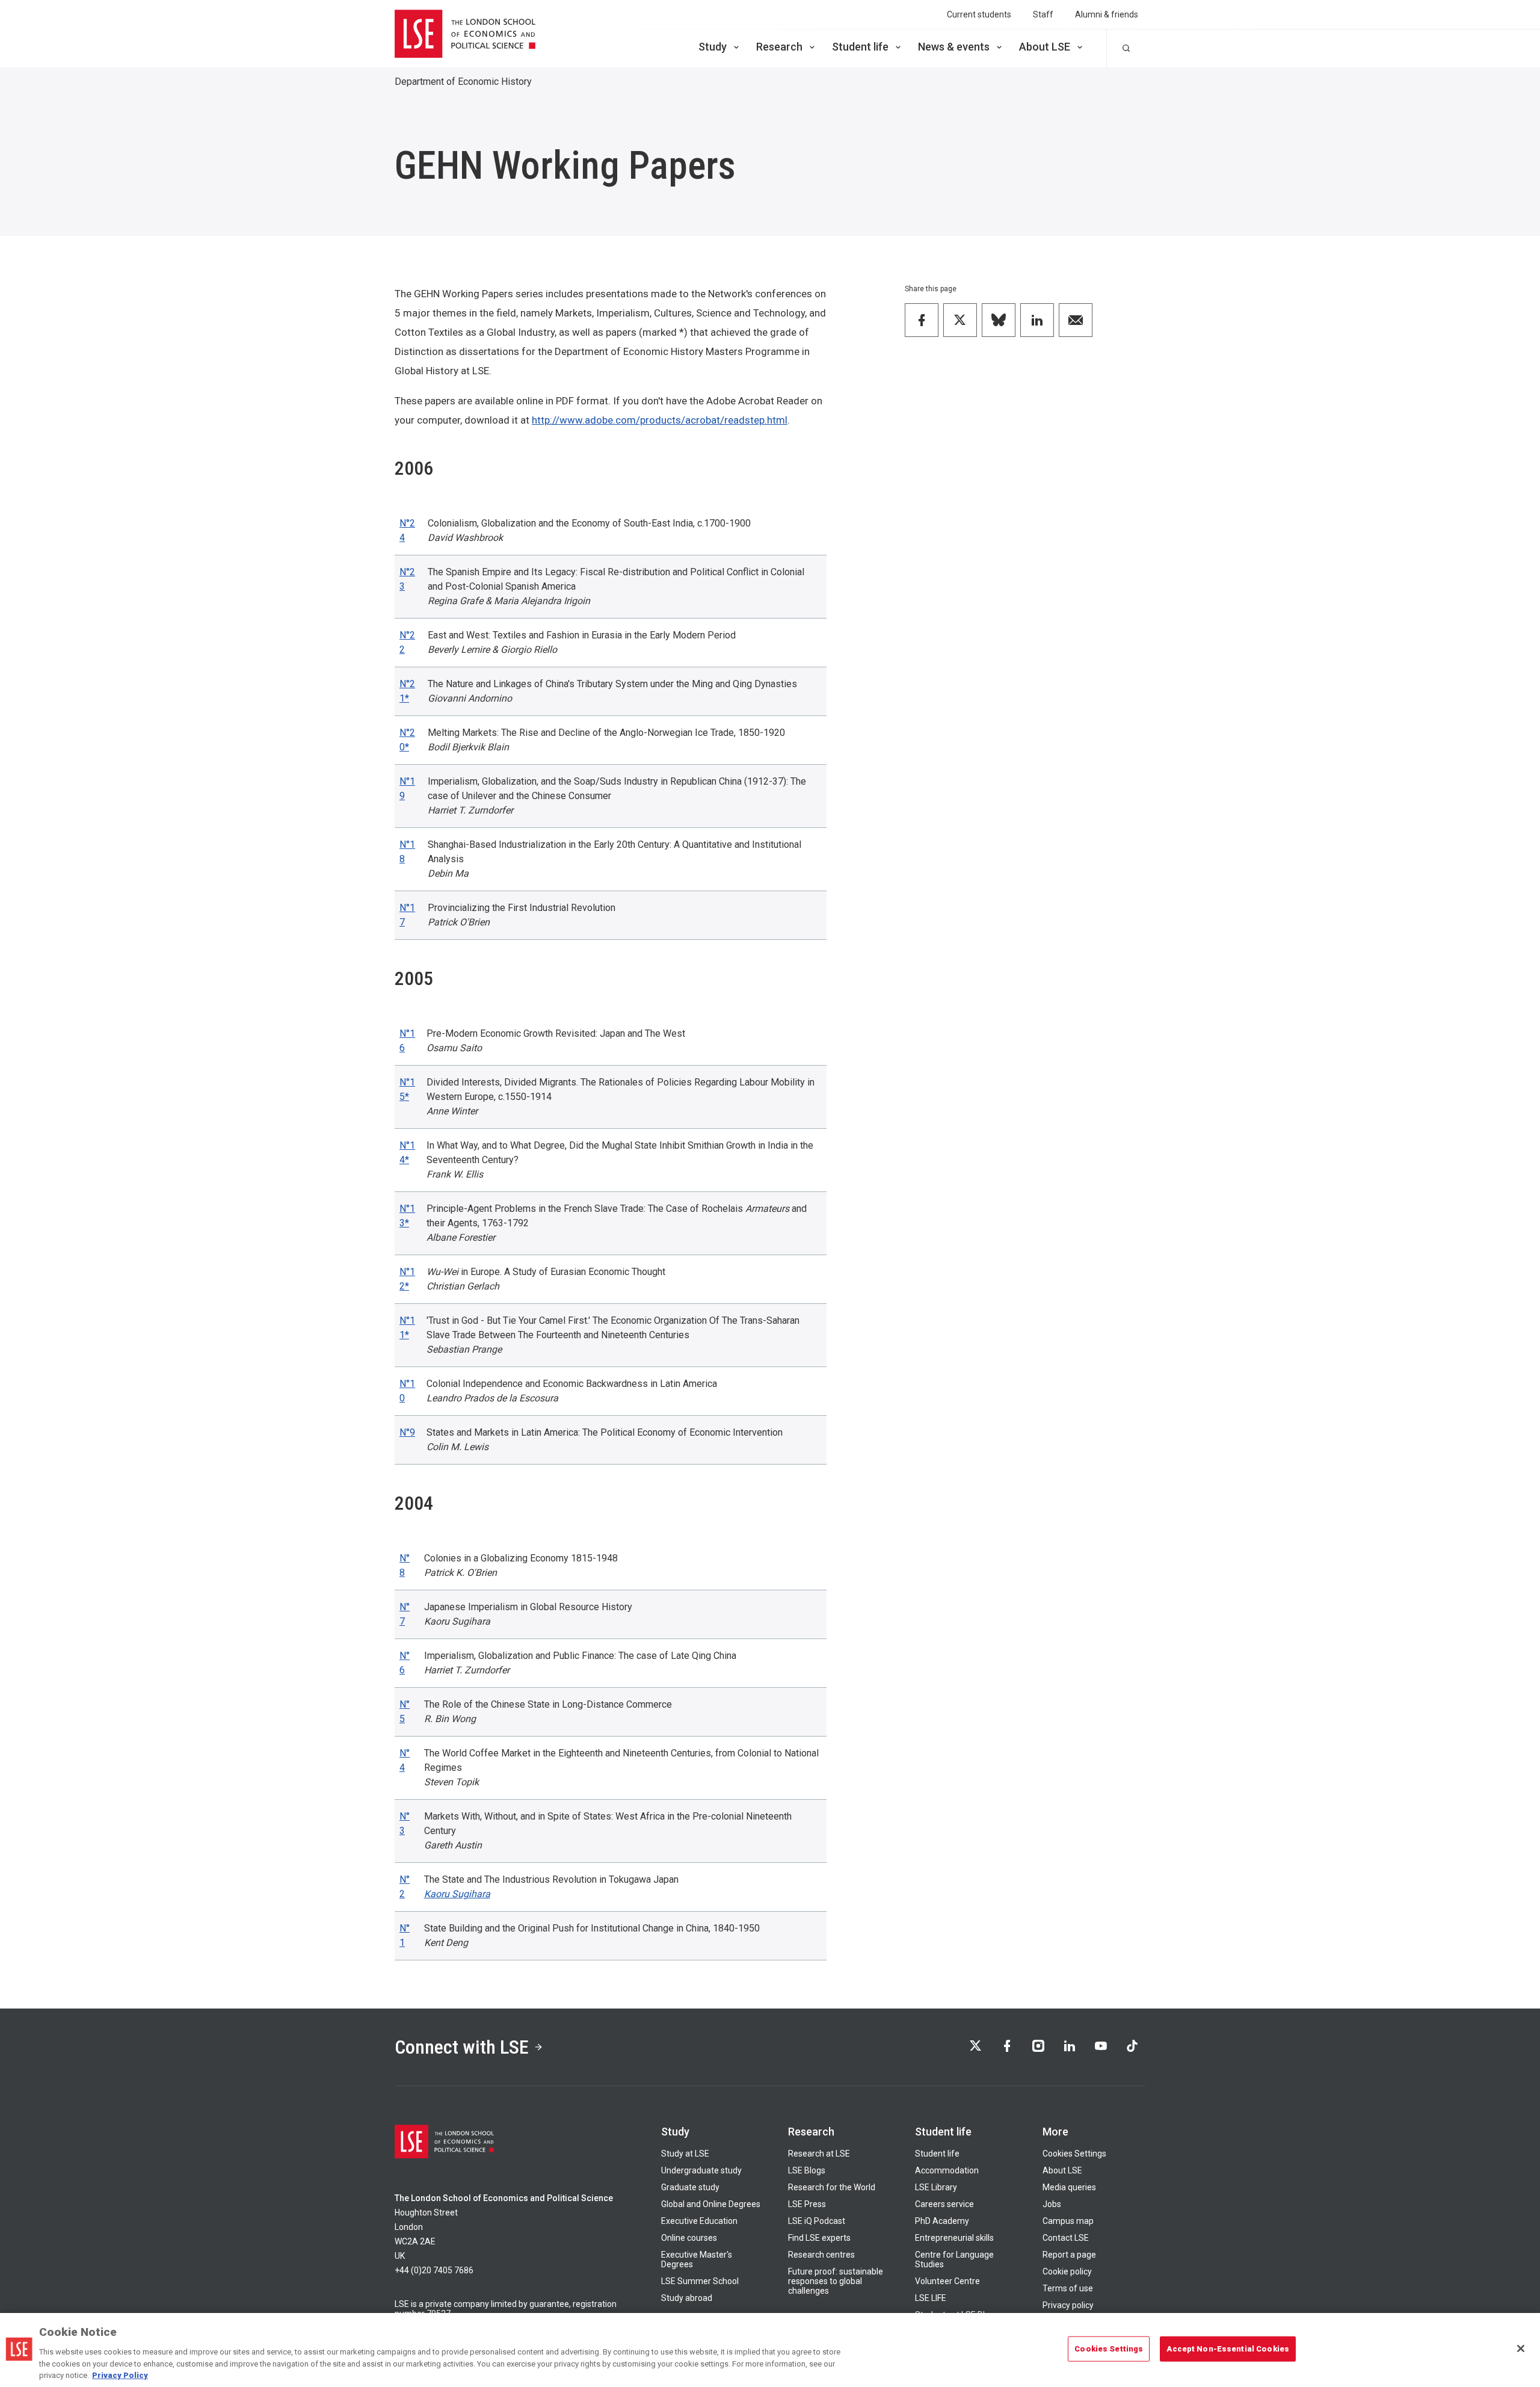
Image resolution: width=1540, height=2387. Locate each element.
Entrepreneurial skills (954, 2238)
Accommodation (947, 2170)
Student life (860, 47)
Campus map (1068, 2221)
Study (713, 47)
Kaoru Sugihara (457, 1894)
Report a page (1069, 2255)
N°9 (407, 1432)
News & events (954, 47)
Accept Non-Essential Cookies (1228, 2349)
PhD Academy (942, 2221)
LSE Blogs (807, 2170)
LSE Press (807, 2204)
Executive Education (699, 2221)
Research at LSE (819, 2154)
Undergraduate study (701, 2170)
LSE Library (936, 2187)
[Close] (1521, 2348)
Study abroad (687, 2298)
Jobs (1052, 2204)
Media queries (1069, 2187)
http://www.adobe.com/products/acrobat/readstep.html (660, 420)
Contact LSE (1066, 2238)
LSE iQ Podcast (817, 2221)
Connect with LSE (462, 2047)
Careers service (944, 2204)
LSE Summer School (700, 2281)
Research (779, 47)
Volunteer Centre (947, 2281)
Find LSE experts (819, 2238)
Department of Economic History (463, 82)
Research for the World (832, 2187)
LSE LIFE (931, 2298)
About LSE (1045, 47)
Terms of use (1068, 2288)
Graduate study (690, 2187)
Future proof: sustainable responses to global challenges (836, 2281)
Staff (1043, 14)
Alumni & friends (1107, 14)
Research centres (821, 2255)
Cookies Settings (1074, 2154)
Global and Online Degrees (711, 2204)
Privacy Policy (120, 2375)
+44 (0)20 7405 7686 (434, 2270)
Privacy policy (1068, 2305)
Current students (979, 14)
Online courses (689, 2238)
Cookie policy (1067, 2271)
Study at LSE (685, 2154)
